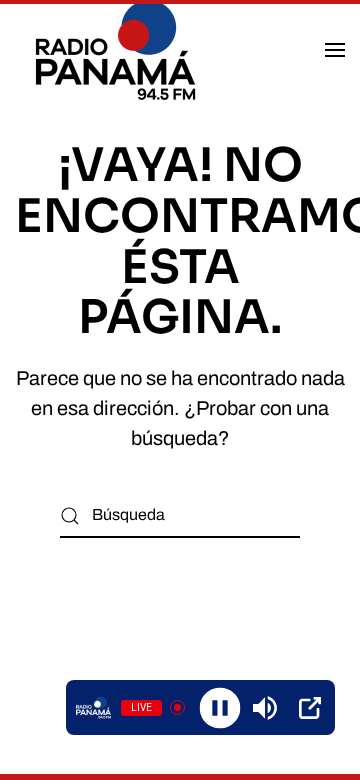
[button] (335, 50)
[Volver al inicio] (118, 50)
